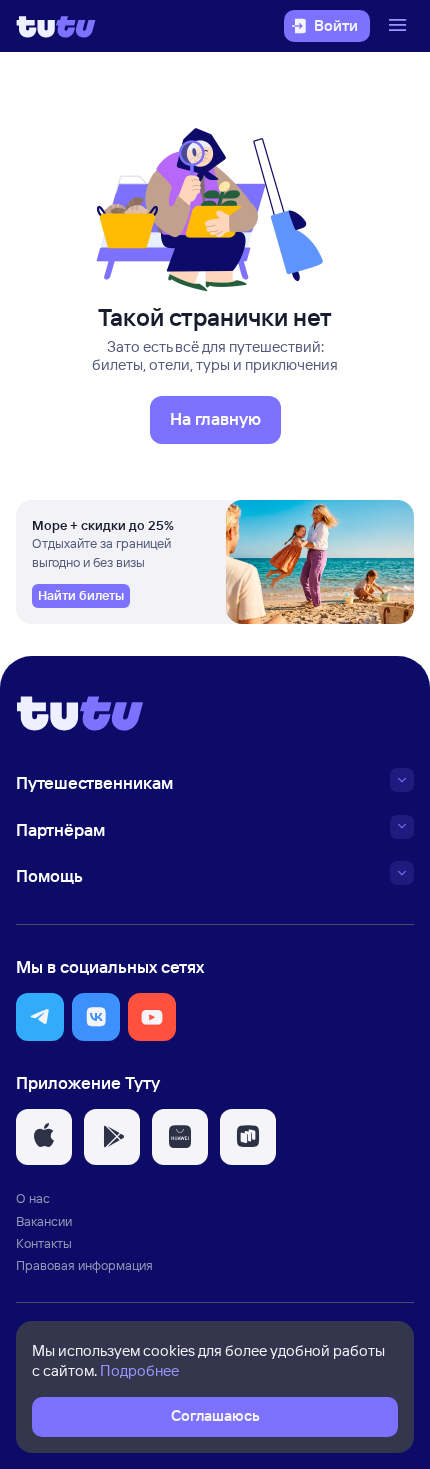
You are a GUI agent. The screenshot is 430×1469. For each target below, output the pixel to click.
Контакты (44, 1243)
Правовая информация (84, 1265)
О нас (33, 1198)
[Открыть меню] (400, 26)
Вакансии (44, 1221)
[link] (81, 596)
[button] (40, 1017)
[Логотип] (56, 26)
